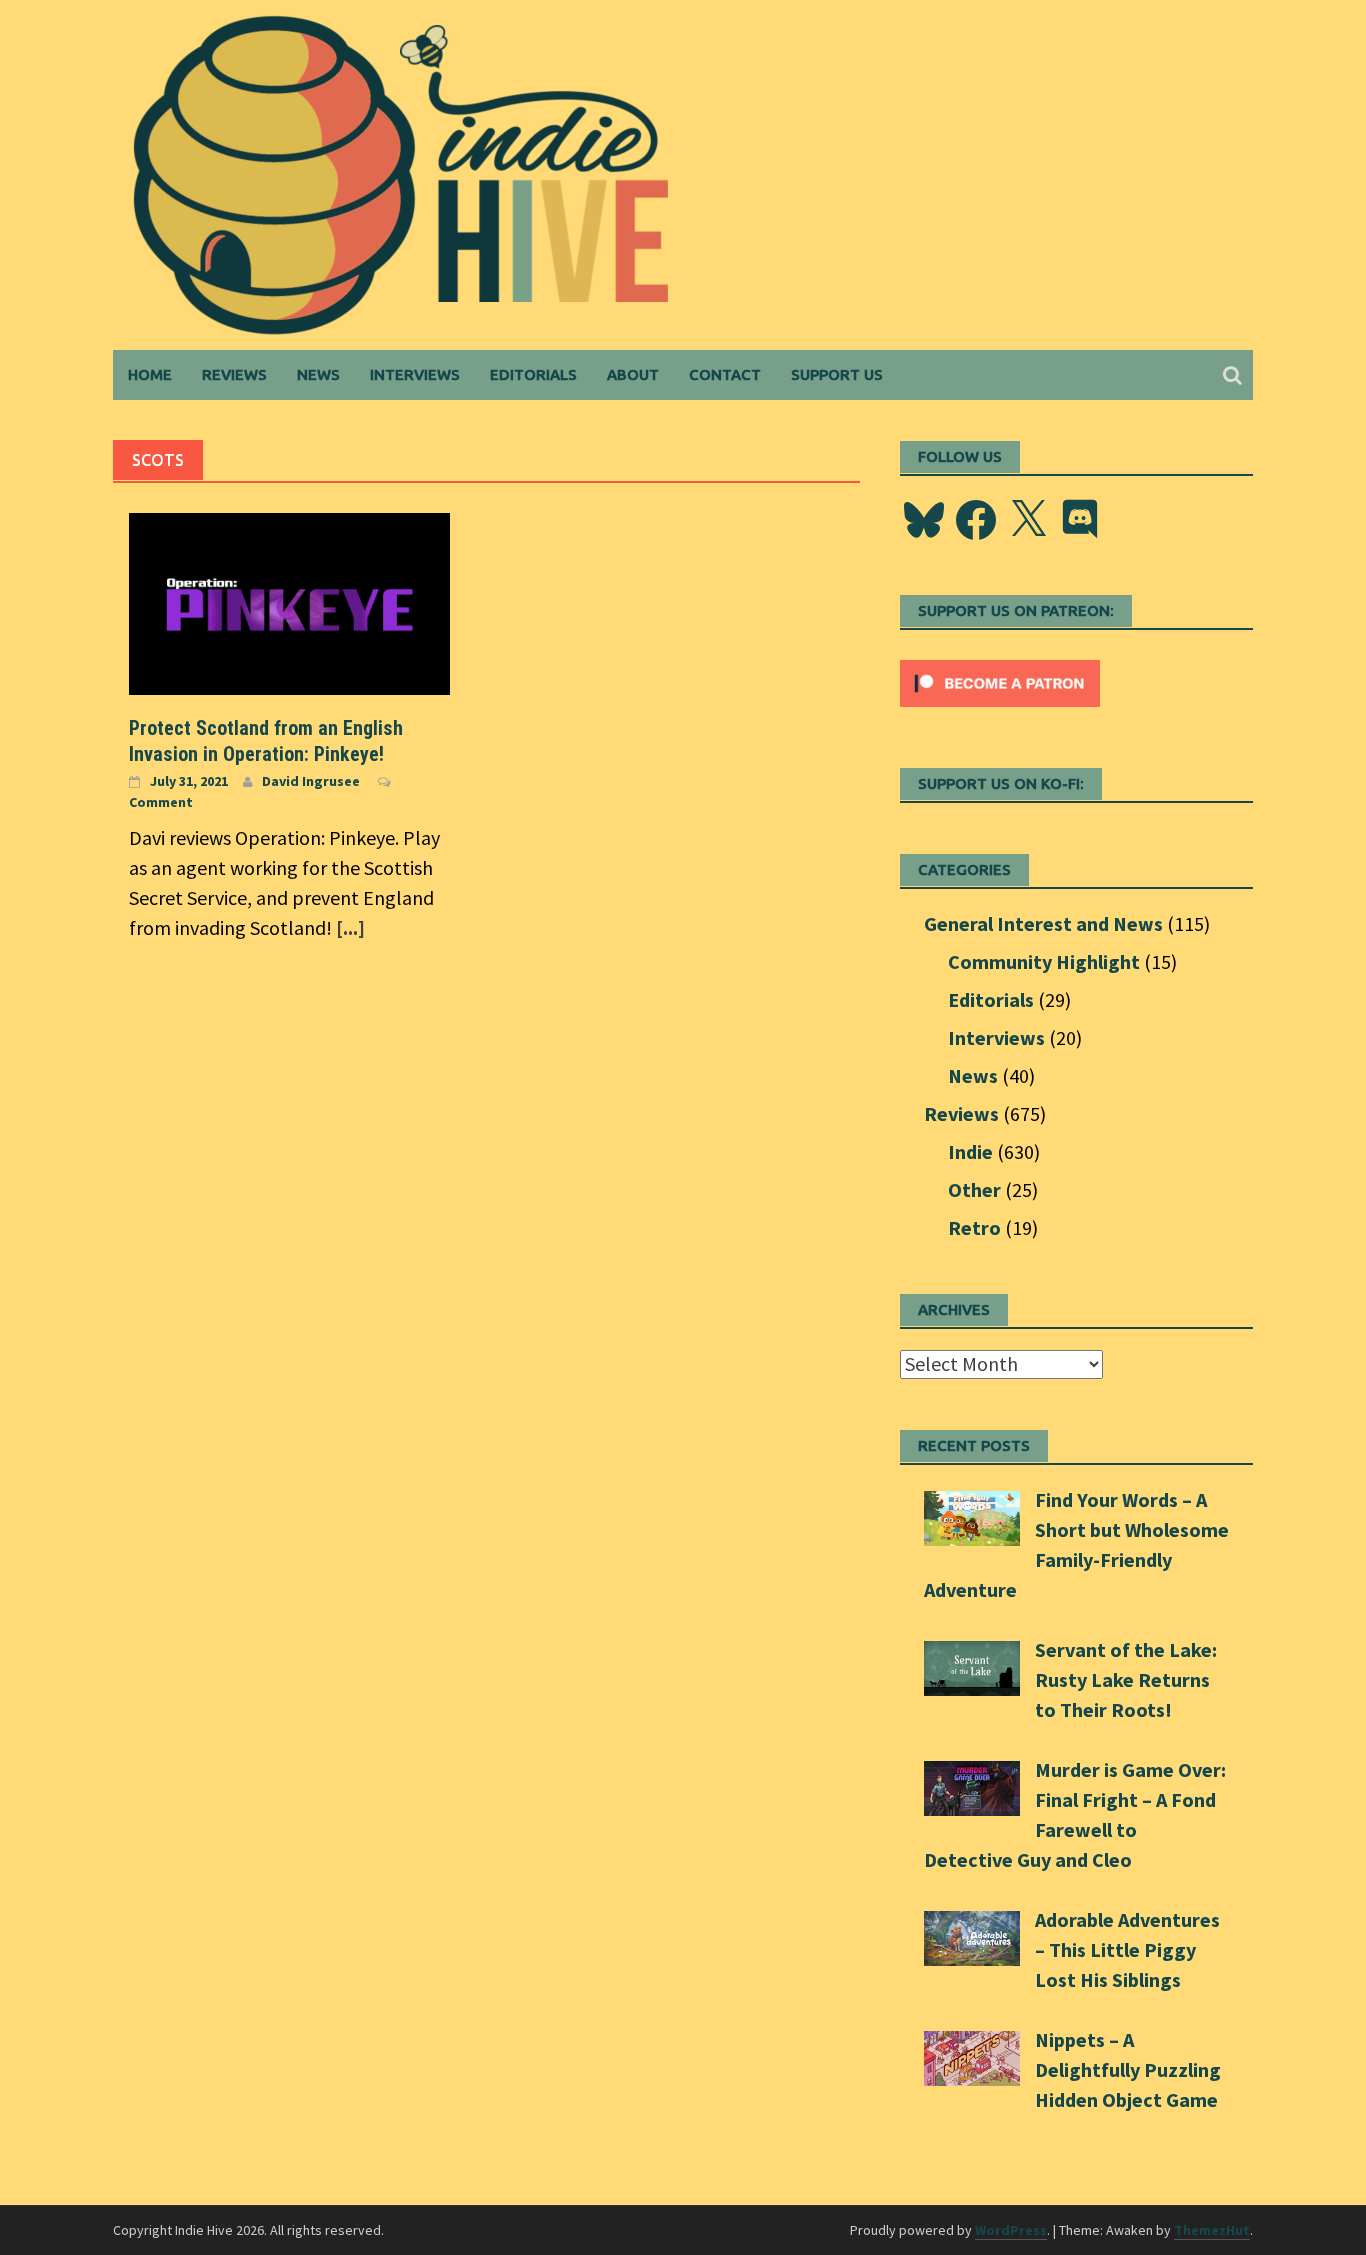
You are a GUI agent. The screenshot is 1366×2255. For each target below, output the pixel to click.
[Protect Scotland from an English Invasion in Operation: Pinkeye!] (289, 601)
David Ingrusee (311, 781)
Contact (725, 374)
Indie (970, 1151)
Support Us (837, 374)
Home (150, 374)
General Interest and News (1043, 923)
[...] (350, 927)
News (318, 374)
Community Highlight (1044, 961)
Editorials (533, 374)
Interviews (415, 374)
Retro (974, 1227)
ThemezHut (1212, 2230)
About (633, 374)
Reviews (234, 374)
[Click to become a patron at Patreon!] (1000, 680)
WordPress (1011, 2230)
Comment (161, 802)
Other (974, 1189)
